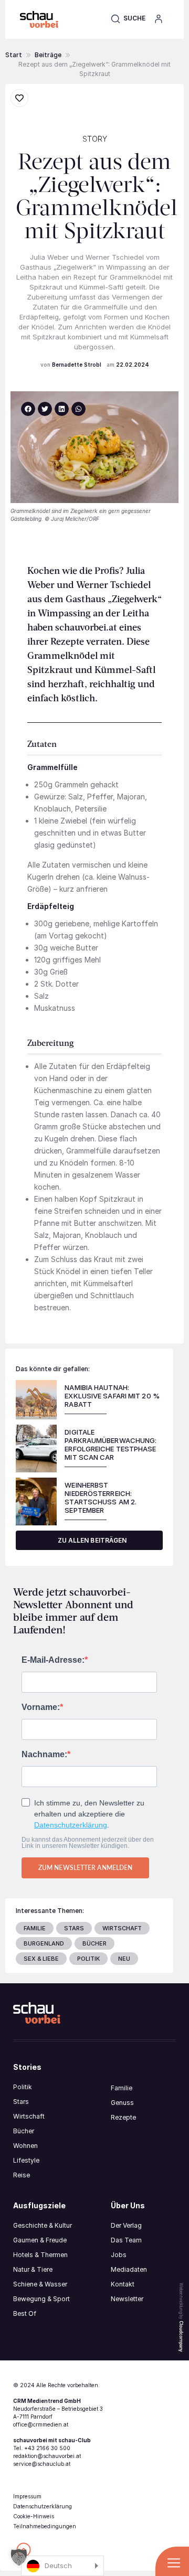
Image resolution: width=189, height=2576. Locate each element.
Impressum (27, 2496)
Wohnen (25, 2146)
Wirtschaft (29, 2116)
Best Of (25, 2313)
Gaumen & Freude (40, 2240)
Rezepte (123, 2117)
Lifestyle (26, 2160)
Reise (22, 2175)
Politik (23, 2087)
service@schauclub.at (42, 2464)
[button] (128, 18)
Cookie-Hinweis (34, 2516)
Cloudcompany (181, 2336)
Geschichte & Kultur (43, 2225)
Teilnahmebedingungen (45, 2526)
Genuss (122, 2103)
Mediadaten (129, 2269)
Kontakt (123, 2284)
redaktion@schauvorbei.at (47, 2456)
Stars (21, 2102)
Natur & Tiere (33, 2269)
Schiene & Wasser (40, 2284)
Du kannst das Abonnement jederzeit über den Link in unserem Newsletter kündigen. (88, 1843)
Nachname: (44, 1755)
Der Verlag (126, 2225)
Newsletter (127, 2299)
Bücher (24, 2131)
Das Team (126, 2240)
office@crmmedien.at (41, 2424)
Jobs (119, 2255)
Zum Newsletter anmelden (85, 1868)
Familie (122, 2088)
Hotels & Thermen (40, 2255)
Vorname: (41, 1707)
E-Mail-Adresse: (53, 1660)
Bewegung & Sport (41, 2299)
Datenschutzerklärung (71, 1825)
